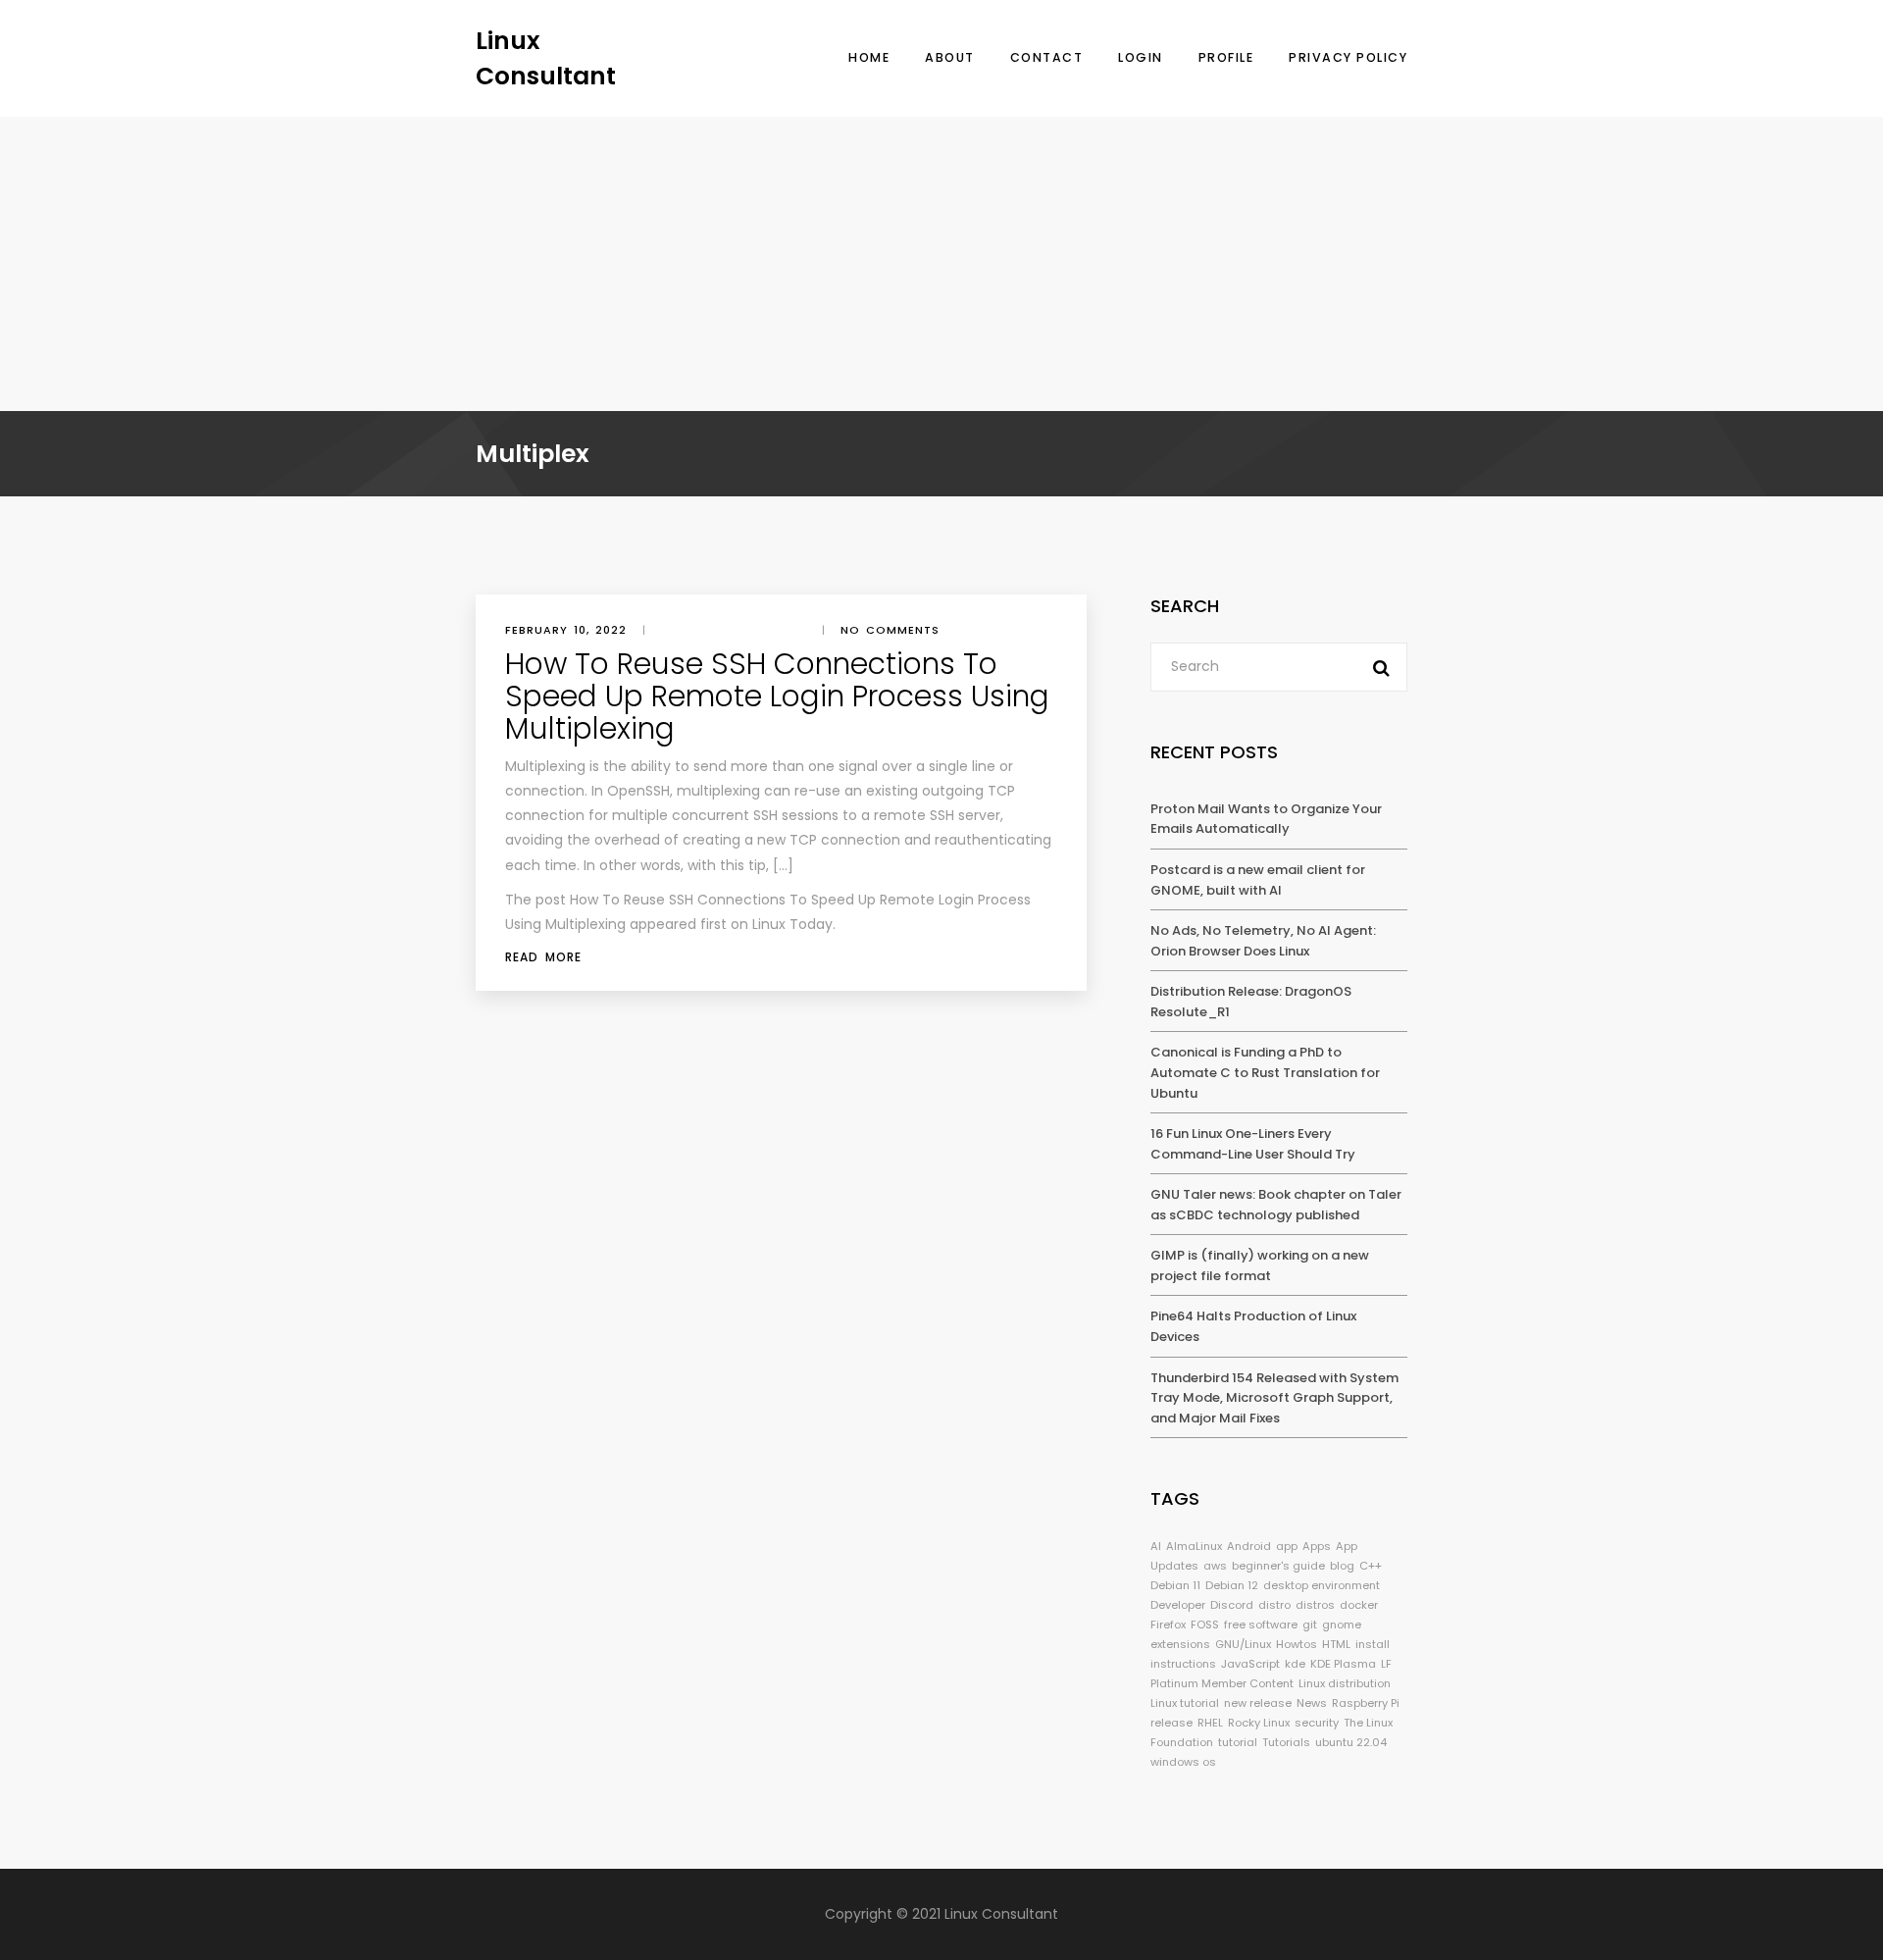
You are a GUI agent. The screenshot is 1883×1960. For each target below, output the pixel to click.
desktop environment (1322, 1585)
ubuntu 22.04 (1351, 1742)
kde (1295, 1664)
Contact (1047, 57)
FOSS (1205, 1625)
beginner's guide (1278, 1566)
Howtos (1297, 1644)
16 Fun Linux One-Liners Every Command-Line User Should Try (1253, 1144)
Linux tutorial (1185, 1703)
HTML (1336, 1644)
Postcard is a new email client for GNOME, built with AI (1258, 880)
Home (869, 57)
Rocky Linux (1259, 1723)
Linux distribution (1345, 1683)
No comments (890, 630)
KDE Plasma (1343, 1664)
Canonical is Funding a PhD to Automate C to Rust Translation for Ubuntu (1265, 1072)
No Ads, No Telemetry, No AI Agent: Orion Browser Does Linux (1263, 941)
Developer (1178, 1605)
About (950, 57)
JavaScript (1250, 1664)
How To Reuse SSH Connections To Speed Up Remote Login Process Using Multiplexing (777, 696)
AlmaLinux (1194, 1546)
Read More (543, 957)
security (1317, 1723)
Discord (1232, 1605)
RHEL (1210, 1723)
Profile (1226, 57)
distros (1315, 1605)
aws (1215, 1566)
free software (1261, 1625)
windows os (1183, 1762)
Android (1249, 1546)
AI (1156, 1546)
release (1171, 1723)
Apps (1317, 1546)
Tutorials (1286, 1742)
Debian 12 (1232, 1585)
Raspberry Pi (1366, 1703)
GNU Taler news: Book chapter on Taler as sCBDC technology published (1276, 1205)
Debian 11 (1175, 1585)
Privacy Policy (1348, 57)
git (1310, 1625)
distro (1274, 1605)
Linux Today (792, 924)
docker (1359, 1605)
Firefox (1168, 1625)
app (1287, 1546)
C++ (1371, 1566)
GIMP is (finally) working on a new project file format (1260, 1265)
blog (1342, 1566)
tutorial (1238, 1742)
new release (1258, 1703)
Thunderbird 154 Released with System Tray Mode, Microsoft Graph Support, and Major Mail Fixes (1274, 1398)
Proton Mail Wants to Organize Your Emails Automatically (1266, 819)
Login (1141, 57)
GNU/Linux (1243, 1644)
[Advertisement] (941, 264)
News (1312, 1703)
